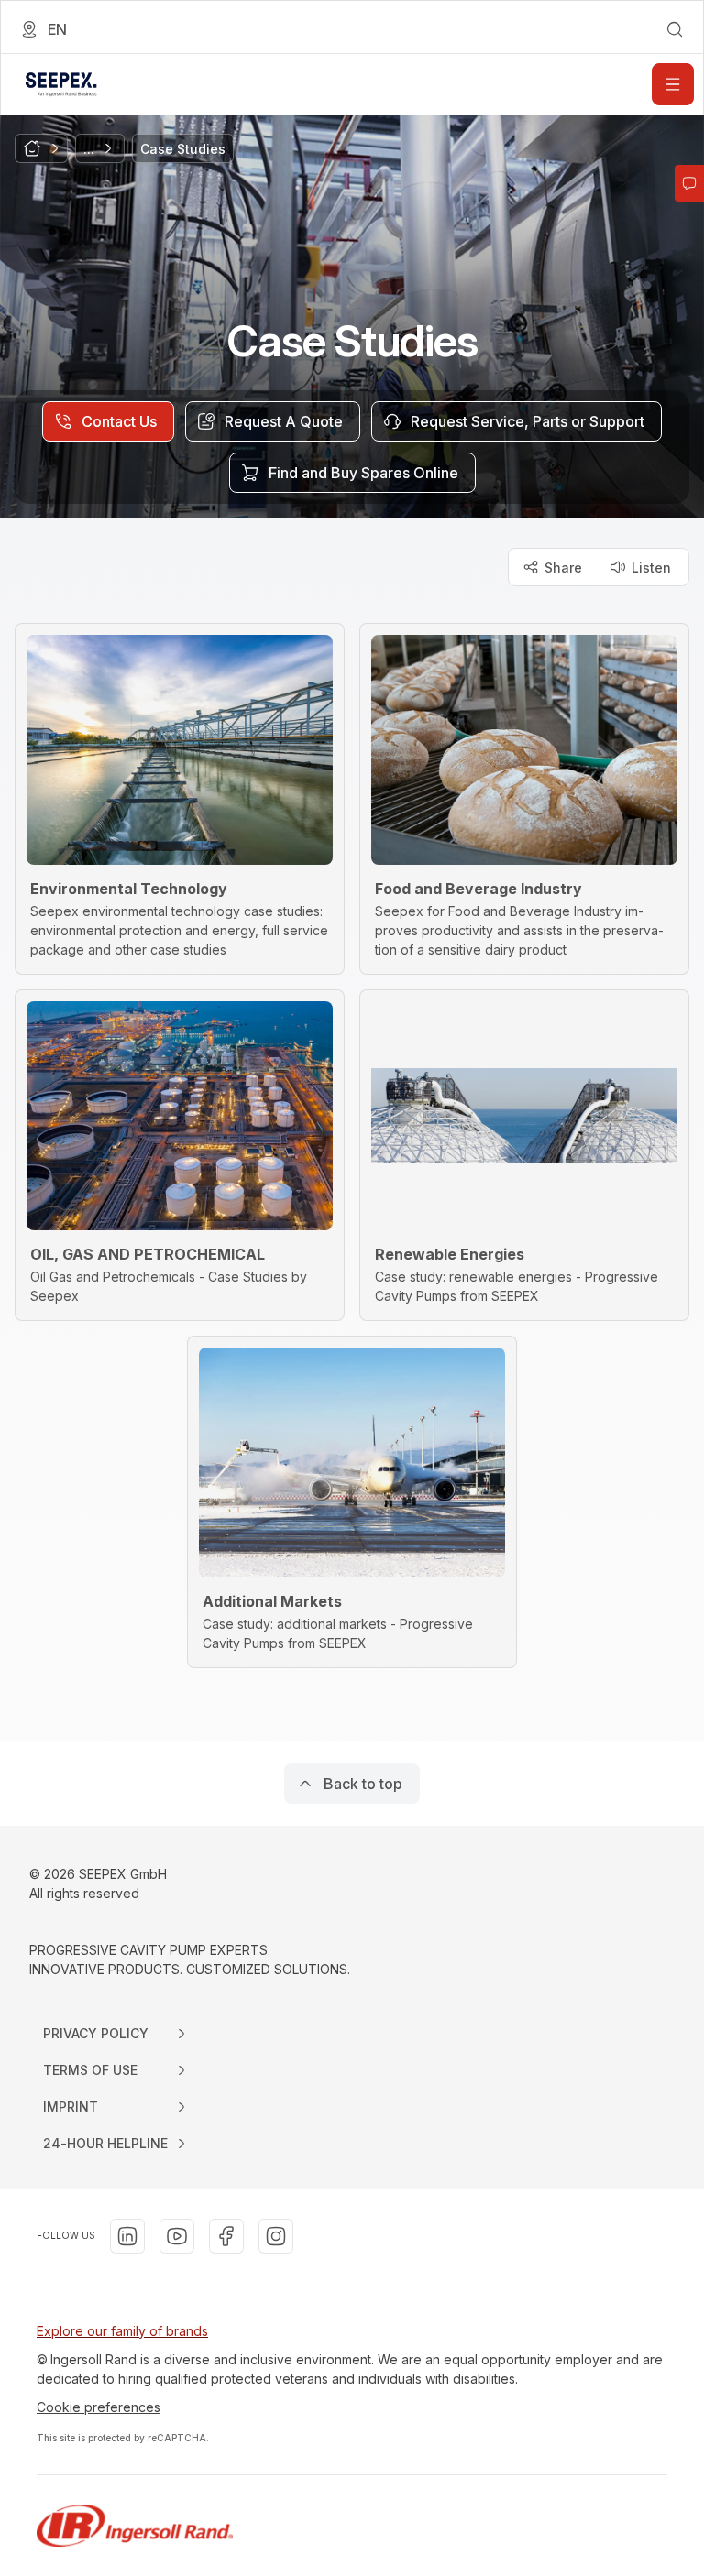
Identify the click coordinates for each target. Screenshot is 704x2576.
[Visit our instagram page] (276, 2236)
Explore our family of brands (122, 2331)
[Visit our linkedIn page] (127, 2236)
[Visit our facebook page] (226, 2236)
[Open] (673, 84)
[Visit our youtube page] (177, 2236)
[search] (675, 29)
